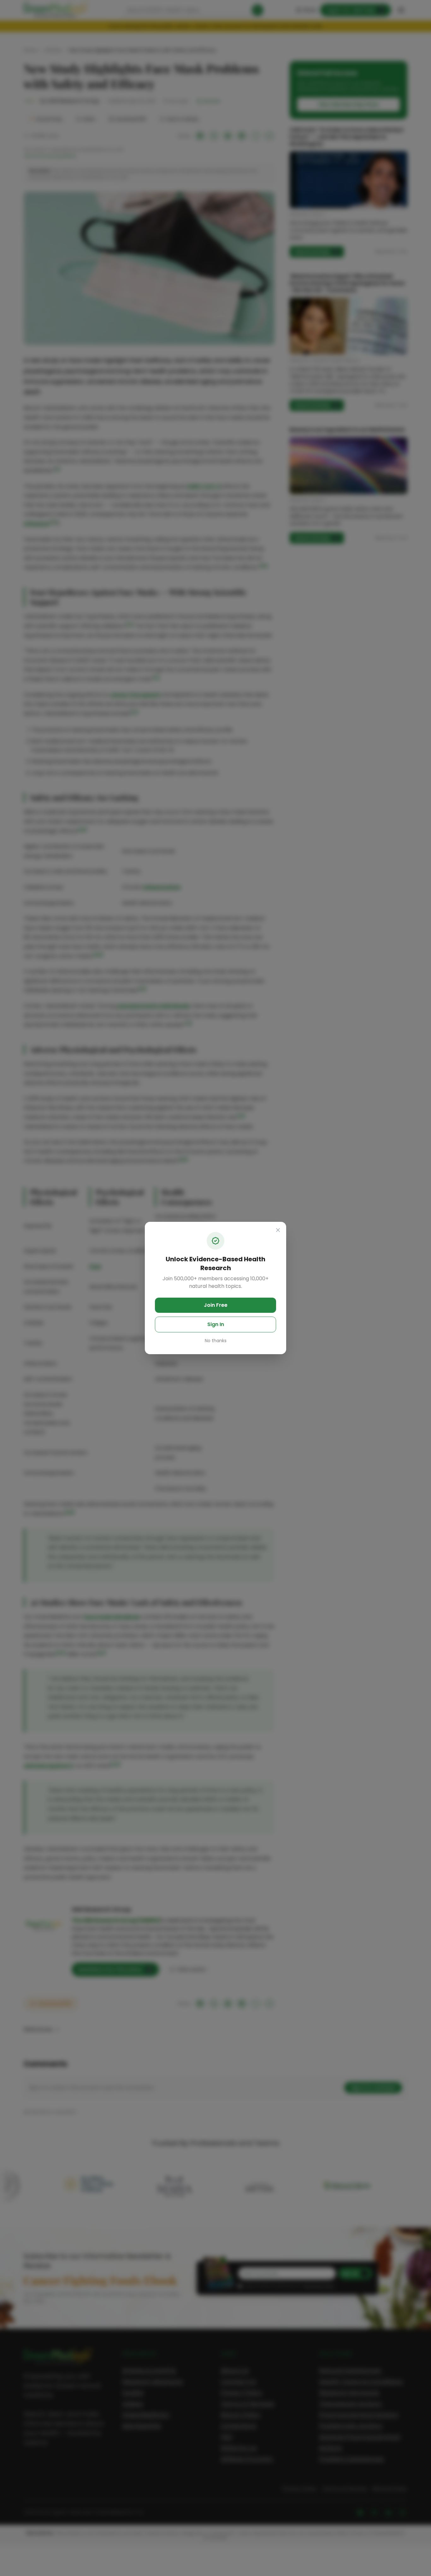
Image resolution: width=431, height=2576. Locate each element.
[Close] (278, 1230)
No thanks (216, 1341)
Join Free (216, 1305)
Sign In (216, 1324)
